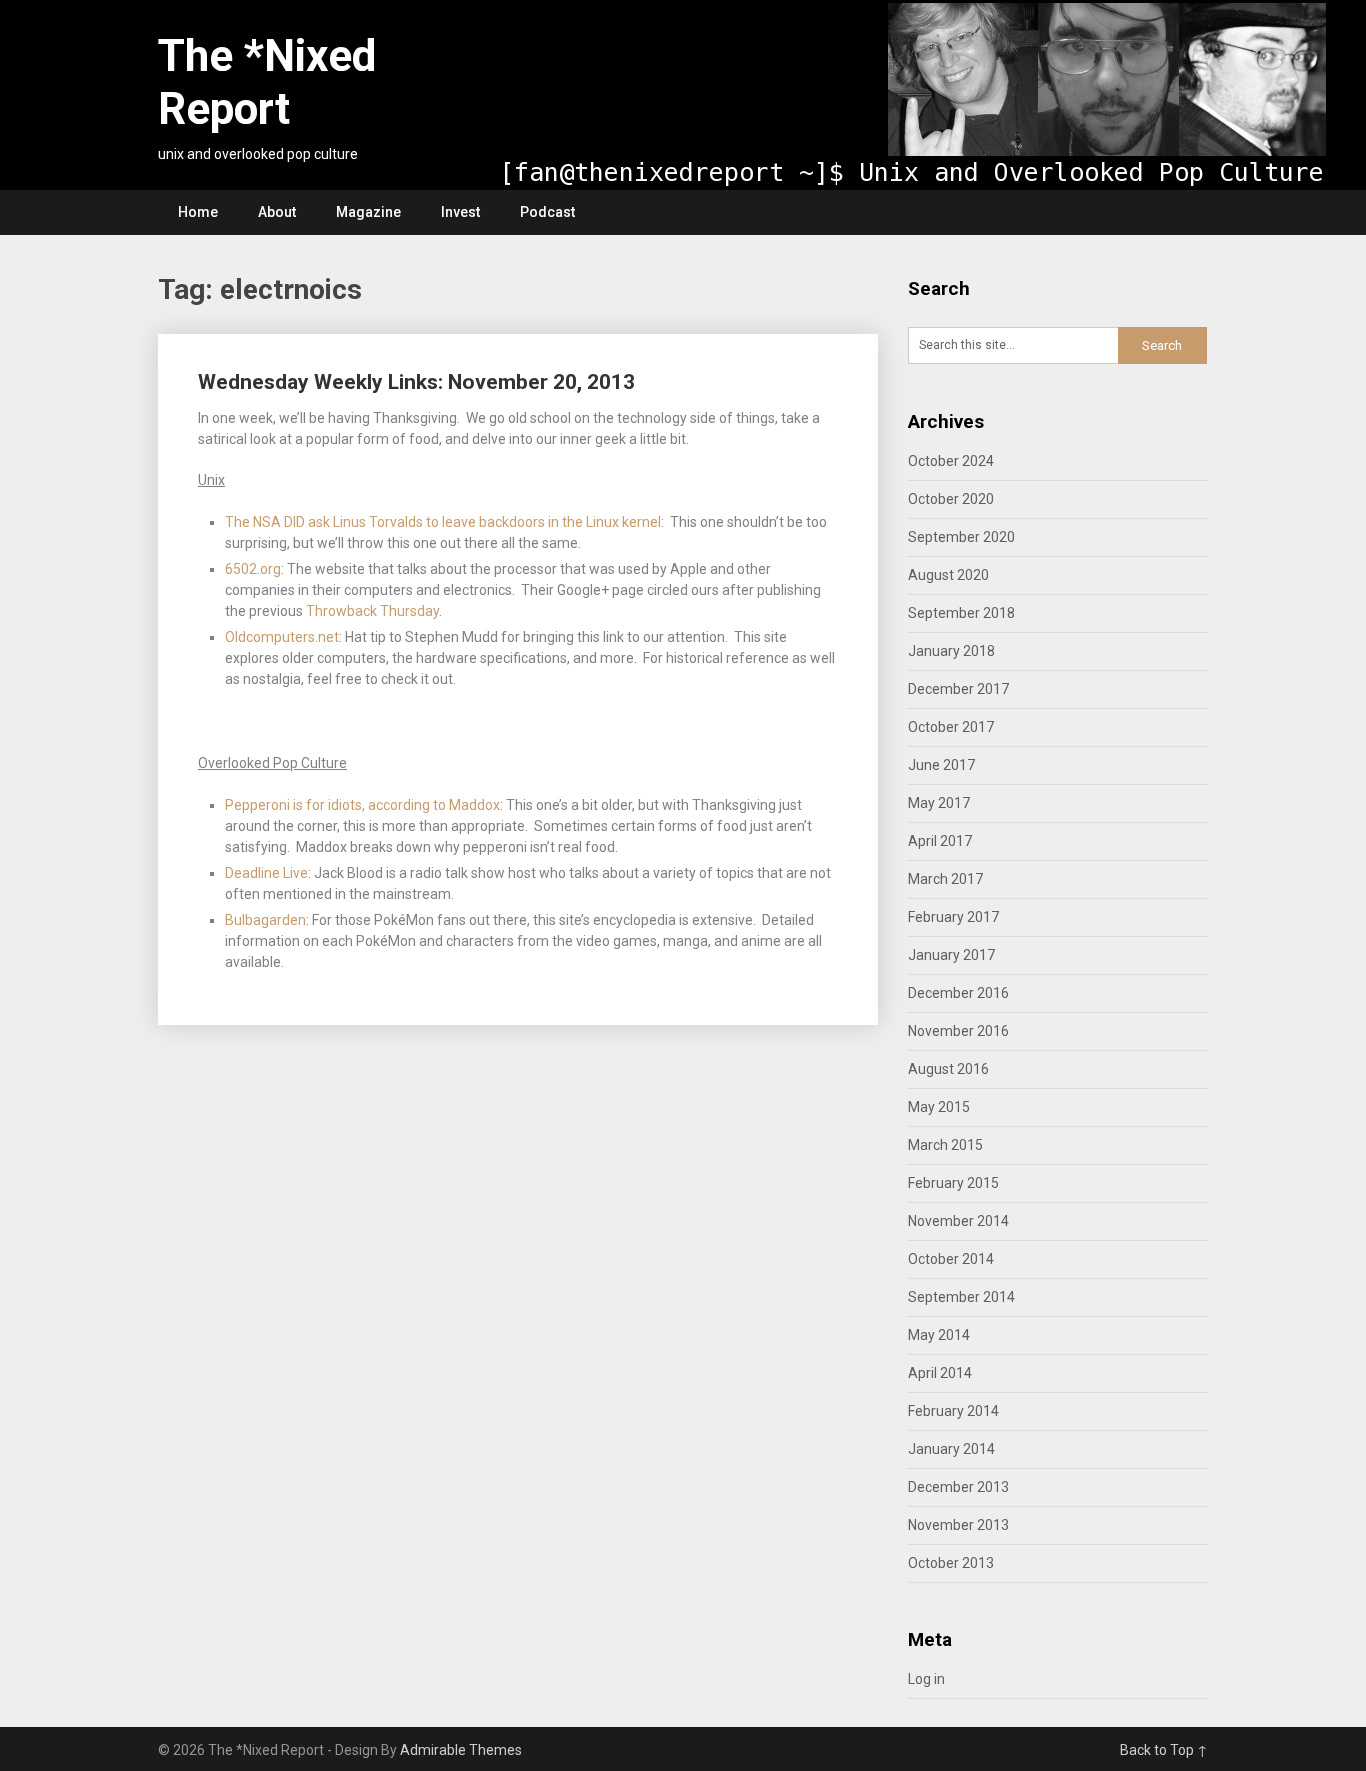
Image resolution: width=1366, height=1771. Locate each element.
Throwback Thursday (372, 611)
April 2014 (940, 1373)
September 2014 (961, 1297)
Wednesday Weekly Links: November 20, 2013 (416, 382)
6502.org (253, 569)
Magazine (368, 212)
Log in (926, 1679)
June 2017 (941, 765)
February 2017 (953, 917)
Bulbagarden (265, 920)
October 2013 (951, 1563)
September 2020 (961, 537)
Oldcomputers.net (282, 637)
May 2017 (939, 803)
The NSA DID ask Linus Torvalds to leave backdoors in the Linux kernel (443, 522)
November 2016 (958, 1031)
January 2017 (951, 955)
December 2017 (958, 689)
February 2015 (953, 1183)
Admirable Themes (461, 1750)
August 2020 (948, 575)
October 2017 (951, 727)
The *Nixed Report (267, 82)
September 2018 (961, 613)
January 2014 (951, 1449)
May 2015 (939, 1107)
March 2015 (945, 1145)
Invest (460, 212)
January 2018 (951, 651)
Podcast (547, 212)
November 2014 (958, 1221)
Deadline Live (266, 873)
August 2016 (948, 1069)
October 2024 (951, 461)
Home (198, 212)
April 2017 (940, 841)
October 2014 (951, 1259)
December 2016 (958, 993)
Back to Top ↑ (1164, 1750)
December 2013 (958, 1487)
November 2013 (958, 1525)
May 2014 (939, 1335)
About (277, 212)
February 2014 (953, 1411)
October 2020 (951, 499)
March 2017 (945, 879)
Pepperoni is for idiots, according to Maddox (362, 805)
